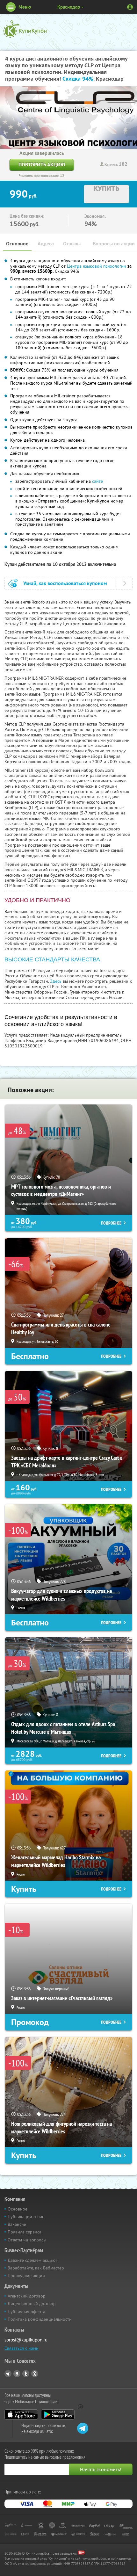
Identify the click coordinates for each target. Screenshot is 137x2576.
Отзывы (72, 244)
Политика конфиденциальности (40, 2319)
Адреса (46, 244)
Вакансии (17, 2224)
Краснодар (69, 7)
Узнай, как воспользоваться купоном (65, 583)
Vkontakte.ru (17, 2374)
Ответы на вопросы (27, 2240)
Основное (17, 244)
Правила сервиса (25, 2232)
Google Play (58, 2414)
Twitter (26, 2374)
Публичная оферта (26, 2312)
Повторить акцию (42, 165)
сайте (97, 481)
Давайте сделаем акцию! (32, 2260)
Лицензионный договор (32, 2304)
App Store (21, 2414)
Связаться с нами (22, 2348)
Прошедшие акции (26, 2276)
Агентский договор (27, 2296)
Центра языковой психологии (97, 266)
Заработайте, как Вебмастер (36, 2268)
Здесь (56, 981)
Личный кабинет (130, 7)
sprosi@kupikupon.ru (26, 2340)
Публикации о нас (26, 2217)
